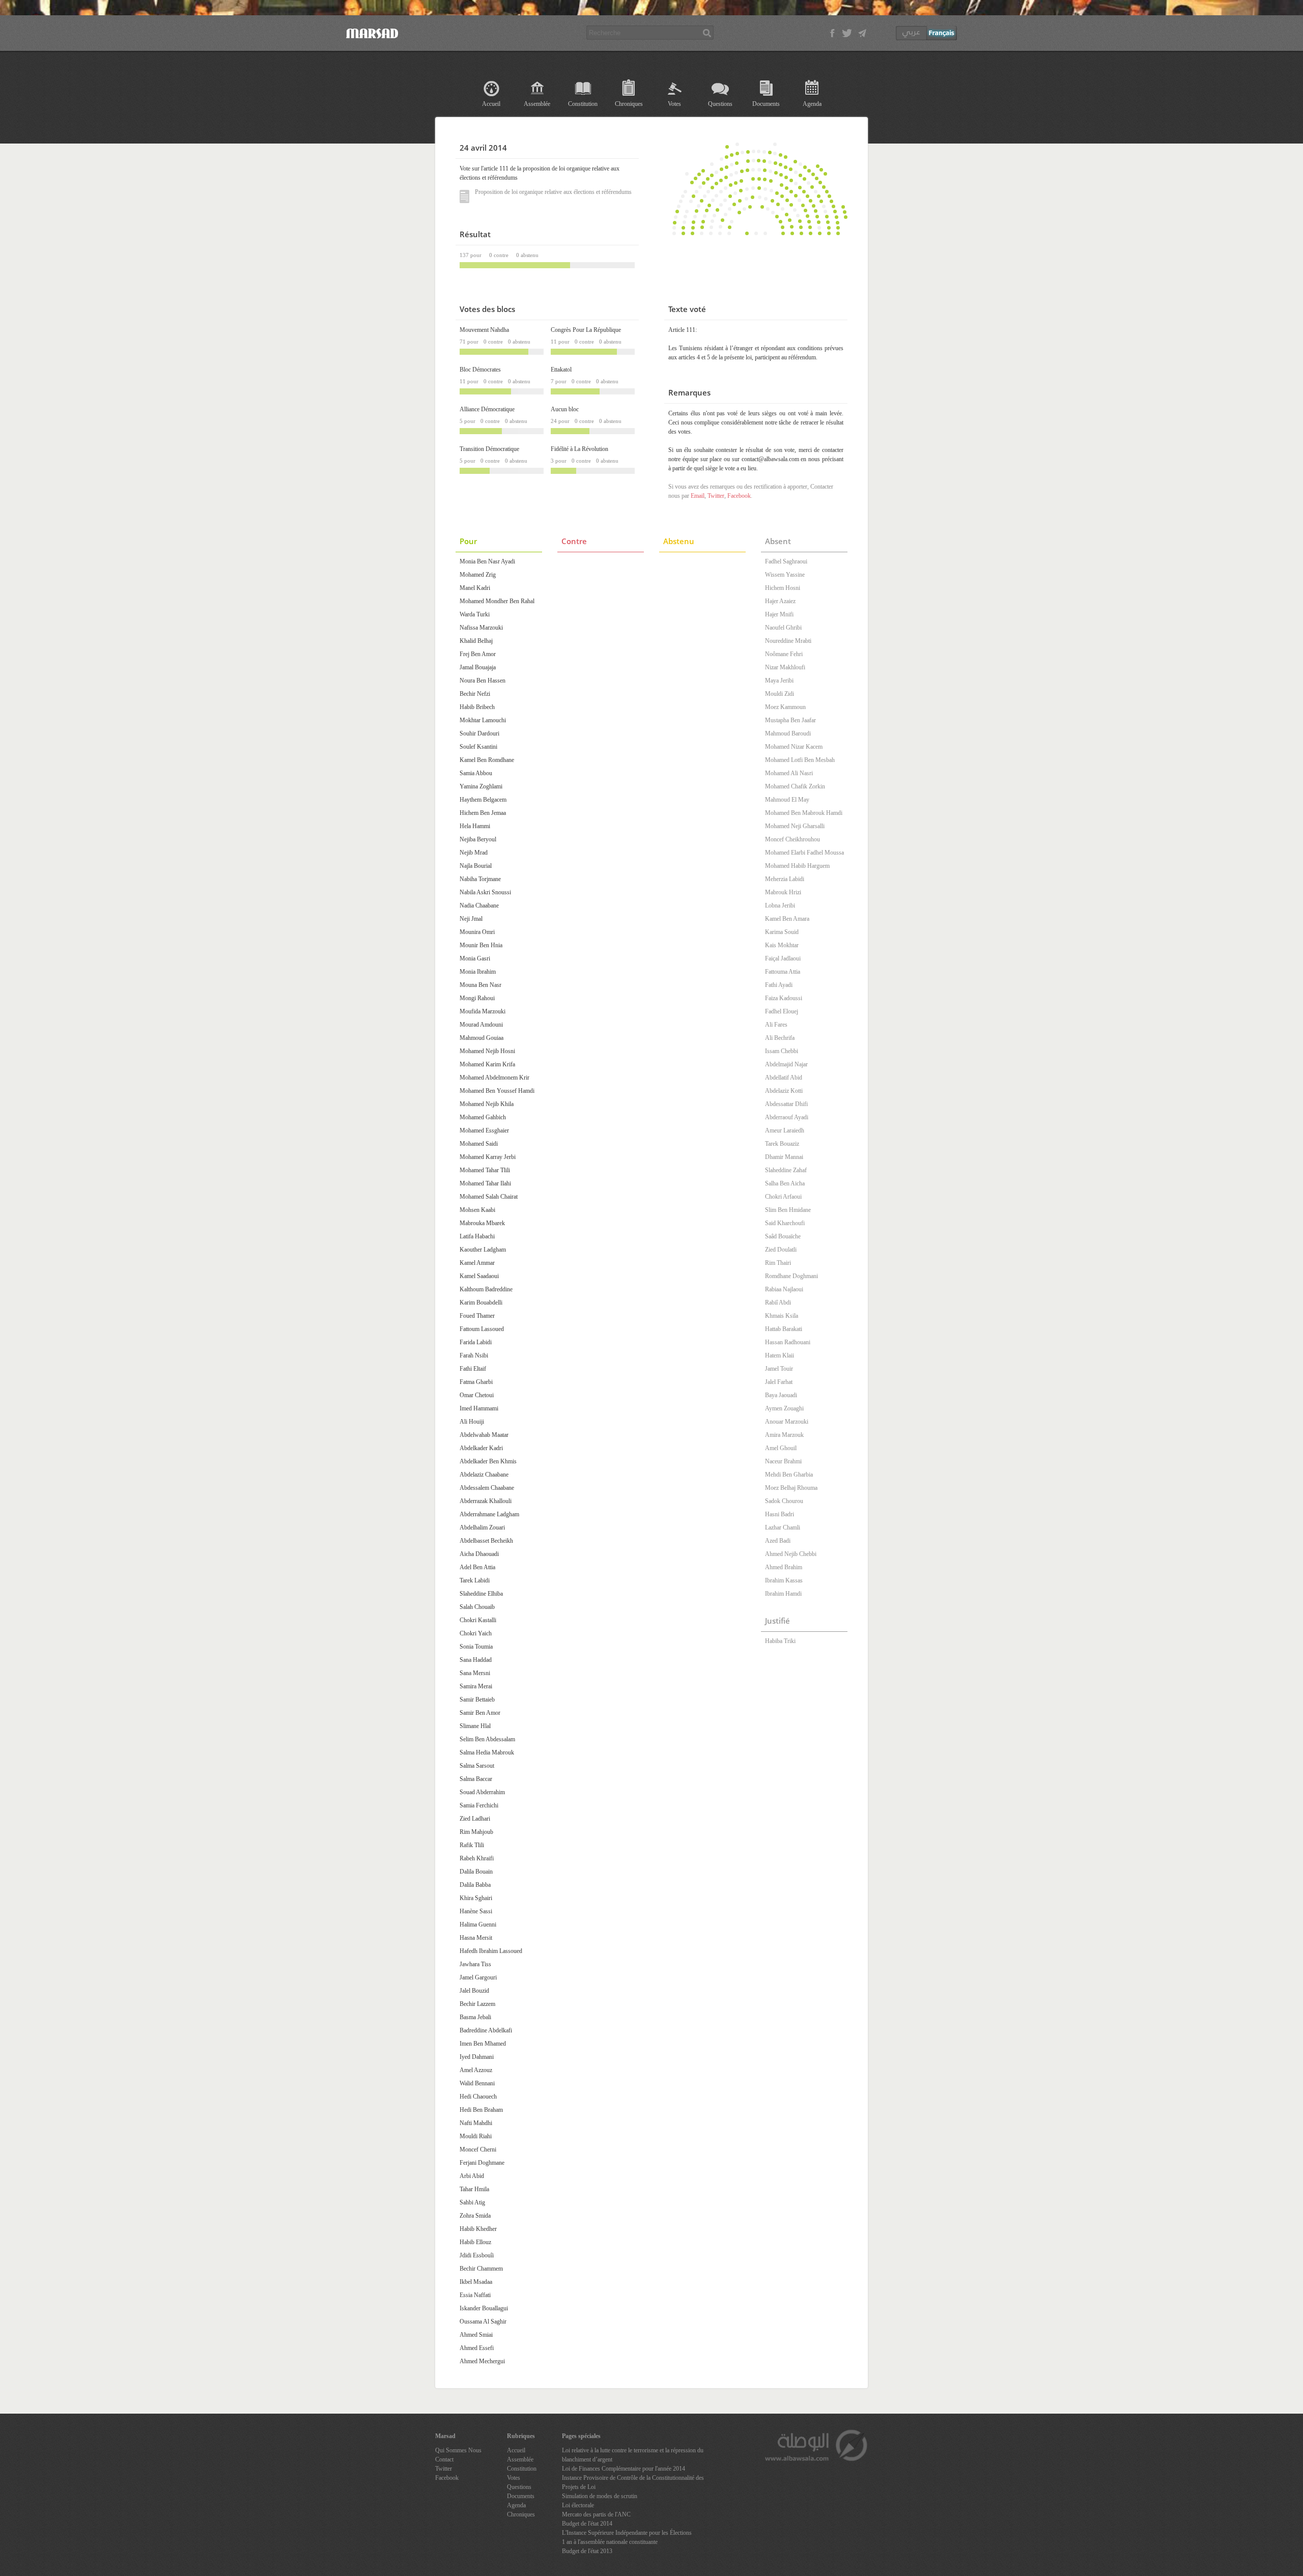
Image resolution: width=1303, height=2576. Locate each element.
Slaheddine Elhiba (481, 1594)
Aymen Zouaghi (784, 1408)
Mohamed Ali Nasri (789, 773)
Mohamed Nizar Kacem (794, 747)
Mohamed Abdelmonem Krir (494, 1078)
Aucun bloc (565, 409)
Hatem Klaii (780, 1355)
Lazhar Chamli (783, 1527)
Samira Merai (476, 1686)
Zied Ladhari (475, 1819)
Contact (444, 2459)
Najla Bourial (476, 866)
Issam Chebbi (782, 1051)
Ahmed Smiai (476, 2335)
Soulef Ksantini (478, 747)
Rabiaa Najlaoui (784, 1289)
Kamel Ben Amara (787, 919)
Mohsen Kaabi (477, 1210)
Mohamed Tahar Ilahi (485, 1183)
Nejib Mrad (474, 853)
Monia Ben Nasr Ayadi (487, 561)
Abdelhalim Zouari (482, 1527)
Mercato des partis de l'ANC (596, 2514)
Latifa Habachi (477, 1236)
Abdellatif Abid (784, 1078)
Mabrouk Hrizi (783, 892)
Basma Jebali (475, 2017)
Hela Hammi (475, 826)
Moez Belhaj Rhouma (791, 1488)
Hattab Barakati (784, 1329)
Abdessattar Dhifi (786, 1104)
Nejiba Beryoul (478, 839)
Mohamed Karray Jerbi (488, 1157)
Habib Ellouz (475, 2242)
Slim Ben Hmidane (788, 1210)
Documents (766, 104)
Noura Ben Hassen (483, 681)
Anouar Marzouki (787, 1422)
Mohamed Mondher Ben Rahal (497, 601)
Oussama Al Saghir (483, 2322)
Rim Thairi (778, 1263)
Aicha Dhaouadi (479, 1554)
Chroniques (629, 104)
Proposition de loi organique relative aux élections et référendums (553, 192)
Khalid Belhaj (476, 641)
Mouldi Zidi (780, 694)
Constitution (583, 104)
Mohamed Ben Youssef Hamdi (497, 1091)
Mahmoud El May (787, 800)
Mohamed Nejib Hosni (487, 1051)
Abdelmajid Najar (786, 1064)
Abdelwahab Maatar (484, 1435)
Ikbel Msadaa (476, 2282)
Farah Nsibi (474, 1355)
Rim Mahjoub (476, 1832)
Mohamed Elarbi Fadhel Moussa (804, 853)
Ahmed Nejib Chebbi (791, 1554)
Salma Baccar (476, 1779)
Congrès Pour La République (586, 330)
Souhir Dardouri (479, 733)
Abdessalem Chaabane (487, 1488)
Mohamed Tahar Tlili (485, 1170)
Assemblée (537, 104)
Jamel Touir (779, 1369)
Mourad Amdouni (481, 1025)
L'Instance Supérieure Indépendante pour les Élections (627, 2533)
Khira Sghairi (476, 1898)
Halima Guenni (478, 1924)
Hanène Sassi (476, 1911)
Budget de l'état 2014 (587, 2524)
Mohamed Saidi (479, 1144)
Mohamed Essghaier (484, 1130)
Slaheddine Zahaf (786, 1170)
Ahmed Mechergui (482, 2361)
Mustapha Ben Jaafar (790, 720)
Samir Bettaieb (477, 1700)
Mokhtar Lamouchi (483, 720)
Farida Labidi (476, 1342)
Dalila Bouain (476, 1872)
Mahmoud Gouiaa (481, 1038)
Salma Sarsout (477, 1766)
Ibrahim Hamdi (783, 1594)
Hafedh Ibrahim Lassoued (491, 1951)
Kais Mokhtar (782, 945)
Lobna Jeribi (780, 905)
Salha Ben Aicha (785, 1183)
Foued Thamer (477, 1316)
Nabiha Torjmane (480, 879)
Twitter (716, 496)
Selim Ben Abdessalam (487, 1739)
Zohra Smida (475, 2216)
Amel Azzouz (476, 2070)
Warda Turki (475, 614)
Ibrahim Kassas (784, 1580)
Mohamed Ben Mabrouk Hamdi (804, 813)
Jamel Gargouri (478, 1977)
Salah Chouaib (477, 1607)
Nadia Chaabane (479, 905)
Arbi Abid (472, 2176)
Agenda (812, 104)
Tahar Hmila (474, 2189)
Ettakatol (561, 370)
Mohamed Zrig (478, 575)
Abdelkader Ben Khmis (488, 1461)
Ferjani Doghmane (482, 2163)
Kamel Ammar (477, 1263)
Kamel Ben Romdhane (487, 760)
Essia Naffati (475, 2295)
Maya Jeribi (779, 681)
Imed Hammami (479, 1408)
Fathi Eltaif (473, 1369)
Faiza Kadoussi (784, 998)
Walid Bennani (477, 2083)
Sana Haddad (476, 1660)
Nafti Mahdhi (476, 2123)
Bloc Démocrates (480, 370)
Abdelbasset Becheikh (486, 1541)
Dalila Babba (475, 1885)
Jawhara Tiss (475, 1964)
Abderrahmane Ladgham (489, 1514)
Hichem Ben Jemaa (483, 813)
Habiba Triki (780, 1641)
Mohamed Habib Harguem (797, 866)
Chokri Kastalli (478, 1620)
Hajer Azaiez (780, 601)
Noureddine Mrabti (788, 641)
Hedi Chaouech (478, 2097)
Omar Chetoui (477, 1395)
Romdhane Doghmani (791, 1276)
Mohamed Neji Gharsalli (795, 826)
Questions (720, 104)
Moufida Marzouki (483, 1011)
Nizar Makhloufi (785, 667)
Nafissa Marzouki (481, 628)
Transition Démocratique (489, 449)
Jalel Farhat (779, 1382)
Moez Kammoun (785, 707)
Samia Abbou (476, 773)
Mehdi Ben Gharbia (789, 1475)
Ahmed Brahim (784, 1567)
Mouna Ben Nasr (480, 985)
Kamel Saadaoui (479, 1276)
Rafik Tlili (472, 1845)
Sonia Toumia (476, 1647)
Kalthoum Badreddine (486, 1289)
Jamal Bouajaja (478, 667)
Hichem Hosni (783, 588)
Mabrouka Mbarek (482, 1223)
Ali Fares (776, 1025)
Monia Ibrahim (478, 972)
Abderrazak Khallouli (486, 1501)
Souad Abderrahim (482, 1792)
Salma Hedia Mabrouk (487, 1752)
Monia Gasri (475, 958)
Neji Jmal (471, 919)
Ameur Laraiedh (785, 1130)
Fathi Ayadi (779, 985)
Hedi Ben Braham (481, 2110)
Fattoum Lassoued (482, 1329)
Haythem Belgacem (483, 800)
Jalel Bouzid (474, 1991)
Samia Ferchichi (479, 1805)
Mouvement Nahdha (484, 330)
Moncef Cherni (478, 2149)
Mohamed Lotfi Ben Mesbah (800, 760)
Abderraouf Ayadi (787, 1117)
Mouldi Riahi (476, 2136)
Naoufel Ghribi (783, 628)
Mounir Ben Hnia (481, 945)
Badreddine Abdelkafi (486, 2030)
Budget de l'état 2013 (587, 2551)
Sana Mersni (475, 1673)
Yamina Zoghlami (481, 786)
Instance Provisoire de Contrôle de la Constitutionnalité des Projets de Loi (633, 2482)
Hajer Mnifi (779, 614)
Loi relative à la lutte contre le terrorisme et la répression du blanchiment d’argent (633, 2455)
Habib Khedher (478, 2229)
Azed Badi (778, 1541)
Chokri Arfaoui (783, 1197)
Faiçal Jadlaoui (783, 958)
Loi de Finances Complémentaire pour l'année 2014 (624, 2469)
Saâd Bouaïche (783, 1236)
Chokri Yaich (476, 1633)
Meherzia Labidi (785, 879)
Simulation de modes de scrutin (600, 2496)
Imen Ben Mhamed (483, 2044)
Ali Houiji (472, 1422)
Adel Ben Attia (477, 1567)
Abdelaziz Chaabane (484, 1475)
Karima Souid (782, 932)
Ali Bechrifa (780, 1038)
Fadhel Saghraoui (786, 561)
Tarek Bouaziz (782, 1144)
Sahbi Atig (472, 2202)
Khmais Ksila (782, 1316)
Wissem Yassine (785, 575)
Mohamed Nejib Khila (487, 1104)
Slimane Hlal (475, 1726)
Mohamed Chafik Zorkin (795, 786)
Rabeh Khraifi (477, 1858)
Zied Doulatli (781, 1250)
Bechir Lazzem (477, 2004)
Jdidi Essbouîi (477, 2255)
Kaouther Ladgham (483, 1250)
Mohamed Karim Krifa (487, 1064)
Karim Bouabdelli (481, 1303)
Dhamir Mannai (784, 1157)
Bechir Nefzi (475, 694)
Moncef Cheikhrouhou (792, 839)
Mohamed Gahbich (483, 1117)
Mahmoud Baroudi (788, 733)
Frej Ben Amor (478, 654)
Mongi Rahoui (477, 998)
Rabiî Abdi (778, 1303)
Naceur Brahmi (783, 1461)
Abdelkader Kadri (481, 1448)
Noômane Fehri (784, 654)
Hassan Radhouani (788, 1342)
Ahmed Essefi (477, 2348)
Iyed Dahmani (477, 2057)
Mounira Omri (477, 932)
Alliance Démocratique (487, 409)
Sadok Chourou (784, 1501)
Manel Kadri (475, 588)
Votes (674, 104)
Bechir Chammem (481, 2269)
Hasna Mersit (476, 1938)
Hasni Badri (780, 1514)
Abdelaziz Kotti (784, 1091)
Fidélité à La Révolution (579, 449)
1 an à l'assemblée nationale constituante (610, 2542)
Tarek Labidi (475, 1580)
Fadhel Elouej (782, 1011)
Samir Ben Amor (480, 1713)
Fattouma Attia (783, 972)
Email (698, 496)
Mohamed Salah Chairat (489, 1197)
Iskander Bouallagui (484, 2308)
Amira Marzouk (784, 1435)
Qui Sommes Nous (458, 2450)
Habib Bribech (477, 707)
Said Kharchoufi (785, 1223)
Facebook (739, 496)
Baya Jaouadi (781, 1395)
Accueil (491, 104)
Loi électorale (578, 2505)
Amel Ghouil (781, 1448)
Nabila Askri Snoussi (485, 892)
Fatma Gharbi (476, 1382)
